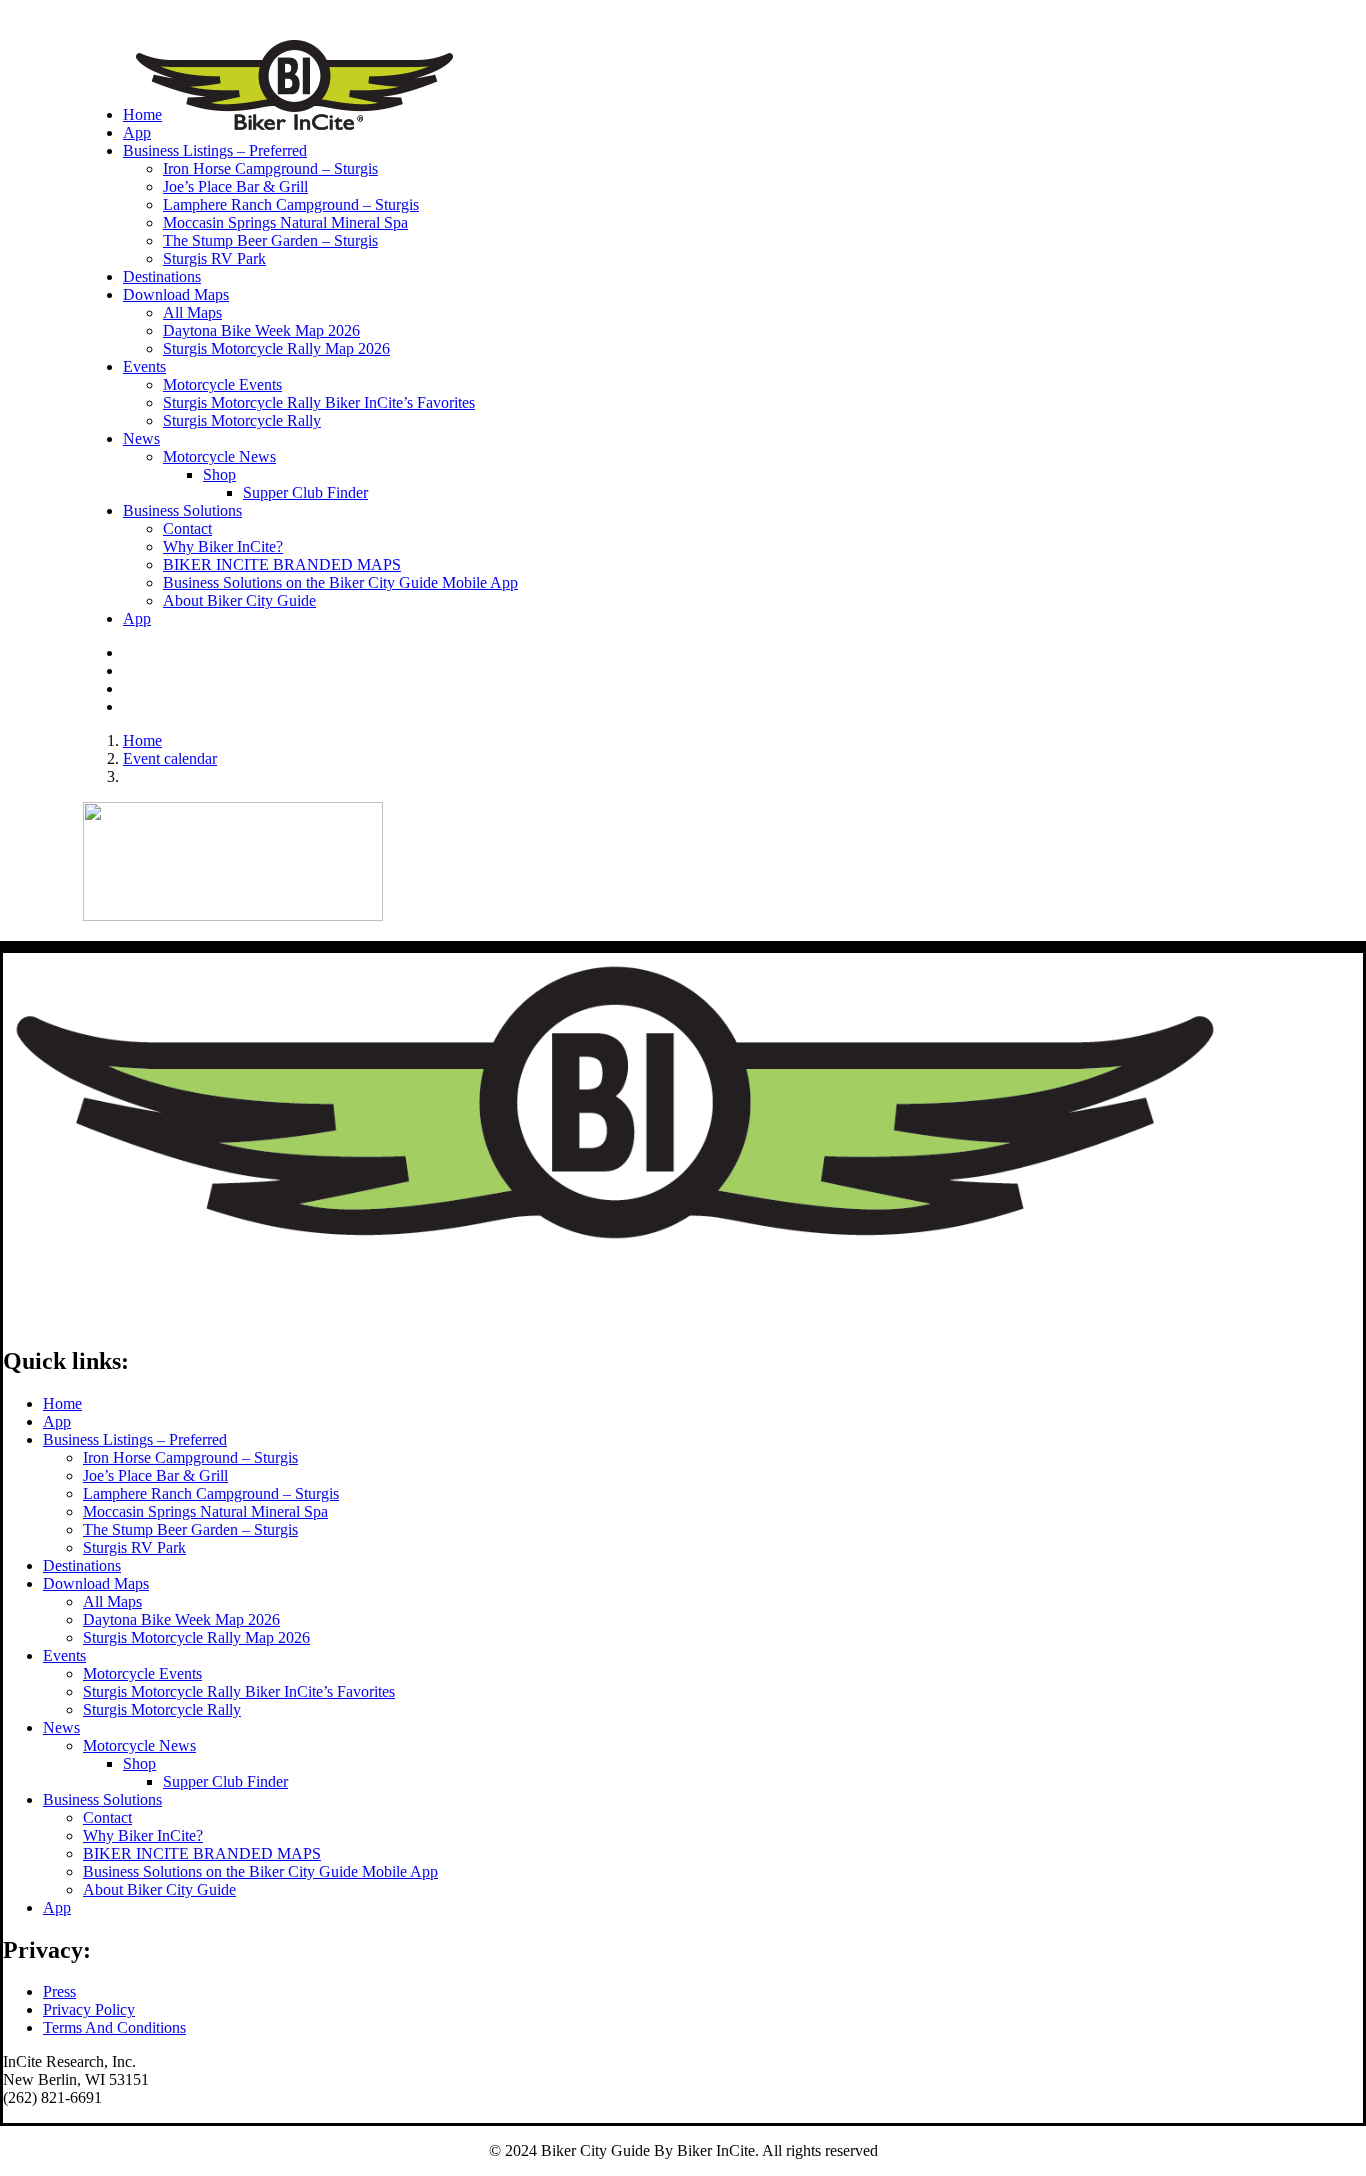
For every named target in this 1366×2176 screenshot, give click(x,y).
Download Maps (176, 294)
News (141, 438)
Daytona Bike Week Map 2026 (261, 330)
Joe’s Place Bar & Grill (235, 186)
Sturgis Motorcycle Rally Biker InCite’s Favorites (319, 402)
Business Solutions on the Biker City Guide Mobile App (340, 582)
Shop (219, 474)
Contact (187, 528)
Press (59, 1991)
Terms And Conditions (114, 2027)
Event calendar (170, 758)
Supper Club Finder (305, 492)
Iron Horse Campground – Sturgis (270, 168)
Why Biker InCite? (223, 546)
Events (144, 366)
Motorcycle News (219, 456)
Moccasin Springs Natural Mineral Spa (285, 222)
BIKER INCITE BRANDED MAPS (282, 564)
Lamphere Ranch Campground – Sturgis (291, 204)
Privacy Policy (89, 2009)
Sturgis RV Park (214, 258)
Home (142, 114)
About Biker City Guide (239, 600)
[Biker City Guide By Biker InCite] (683, 45)
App (137, 132)
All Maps (192, 312)
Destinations (162, 276)
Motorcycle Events (222, 384)
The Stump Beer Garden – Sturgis (270, 240)
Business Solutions (102, 1799)
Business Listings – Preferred (215, 150)
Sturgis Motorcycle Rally (242, 420)
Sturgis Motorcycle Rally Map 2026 (276, 348)
